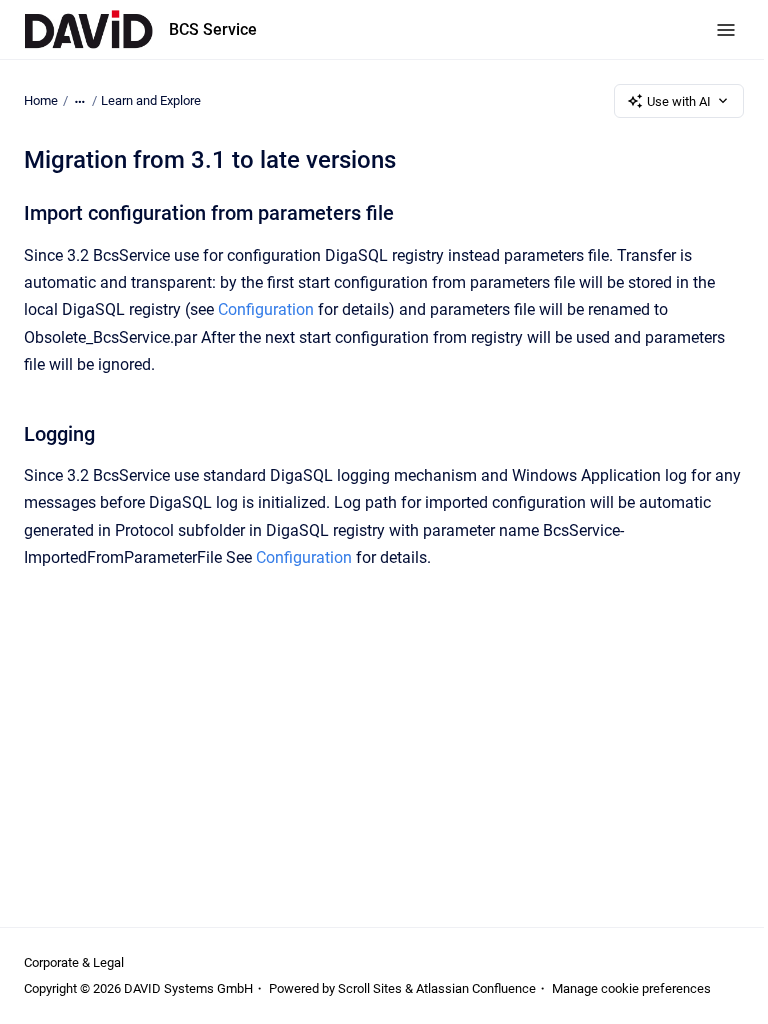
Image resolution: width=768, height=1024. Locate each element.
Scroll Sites (370, 988)
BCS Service (213, 29)
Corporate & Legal (74, 962)
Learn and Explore (151, 100)
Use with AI (679, 101)
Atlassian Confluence (476, 988)
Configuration (266, 309)
